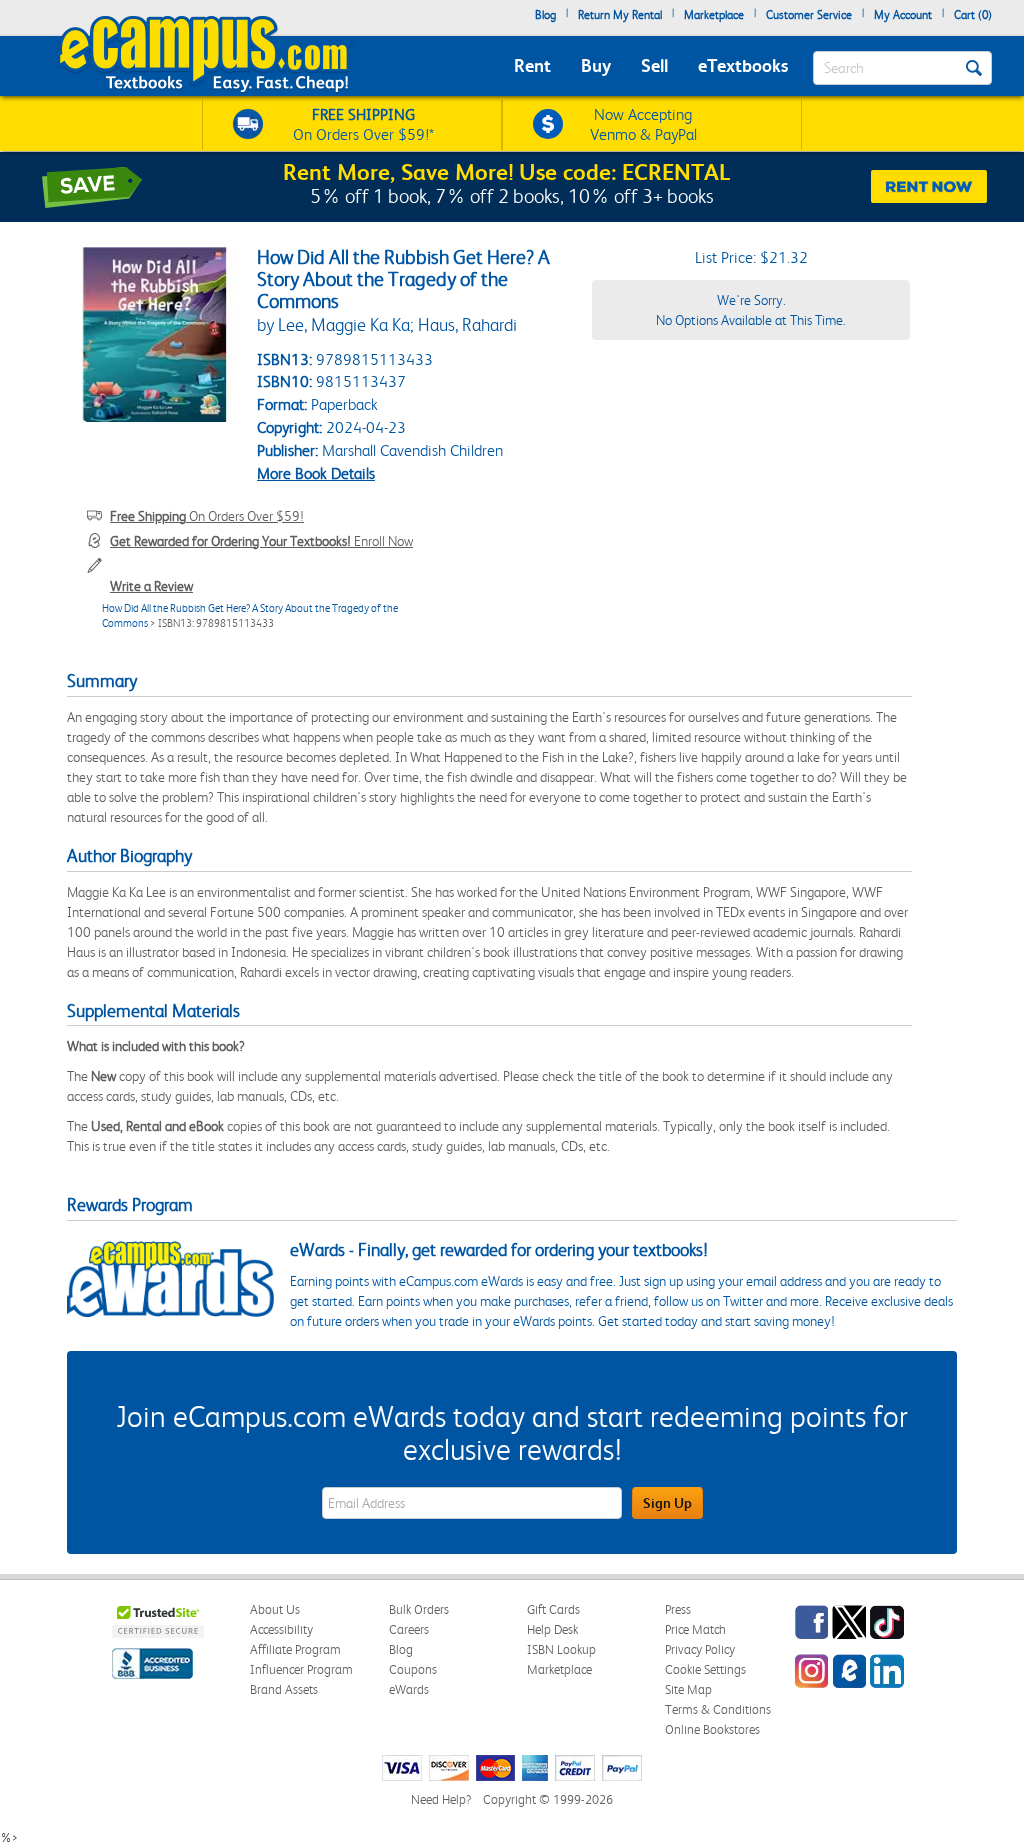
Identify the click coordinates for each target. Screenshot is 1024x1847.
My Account (903, 15)
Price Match (695, 1629)
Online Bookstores (712, 1729)
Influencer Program (301, 1669)
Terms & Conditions (718, 1709)
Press (678, 1609)
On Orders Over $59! (207, 516)
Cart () (973, 15)
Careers (409, 1629)
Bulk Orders (419, 1609)
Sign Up (667, 1503)
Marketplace (714, 15)
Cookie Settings (705, 1669)
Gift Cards (553, 1609)
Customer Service (809, 15)
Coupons (413, 1669)
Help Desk (552, 1629)
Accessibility (281, 1629)
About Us (275, 1609)
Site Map (688, 1689)
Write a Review (151, 586)
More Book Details (316, 473)
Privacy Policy (700, 1649)
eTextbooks (743, 65)
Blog (545, 15)
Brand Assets (284, 1689)
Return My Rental (620, 15)
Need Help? (441, 1799)
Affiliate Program (295, 1649)
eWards (409, 1689)
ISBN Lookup (561, 1649)
